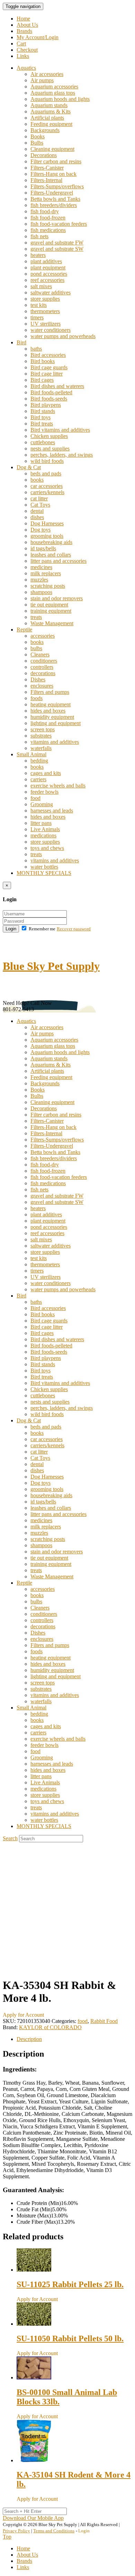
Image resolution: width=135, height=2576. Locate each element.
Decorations (44, 155)
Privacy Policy (16, 2531)
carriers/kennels (47, 492)
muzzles (39, 580)
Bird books (43, 361)
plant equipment (48, 268)
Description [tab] (29, 2039)
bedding (39, 761)
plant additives (46, 261)
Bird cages (42, 380)
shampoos (41, 592)
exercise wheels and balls (58, 786)
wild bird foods (47, 461)
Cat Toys (40, 505)
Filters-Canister (47, 168)
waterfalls (41, 748)
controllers (42, 667)
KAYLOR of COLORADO (50, 2027)
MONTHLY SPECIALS (44, 873)
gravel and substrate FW (57, 243)
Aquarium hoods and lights (60, 99)
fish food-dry (45, 211)
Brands (24, 31)
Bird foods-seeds (49, 399)
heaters (38, 255)
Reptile (24, 630)
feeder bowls (44, 792)
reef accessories (47, 280)
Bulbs (37, 143)
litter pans (41, 823)
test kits (39, 305)
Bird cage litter (47, 374)
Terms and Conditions (54, 2531)
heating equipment (51, 704)
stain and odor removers (57, 598)
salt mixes (41, 286)
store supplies (45, 299)
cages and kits (46, 773)
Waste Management (52, 623)
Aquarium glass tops (53, 93)
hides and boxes (48, 711)
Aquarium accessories (54, 87)
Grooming (42, 804)
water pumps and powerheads (63, 336)
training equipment (51, 611)
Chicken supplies (49, 436)
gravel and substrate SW (57, 249)
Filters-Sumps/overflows (57, 186)
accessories (43, 636)
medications (43, 835)
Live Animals (45, 829)
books (37, 480)
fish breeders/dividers (54, 205)
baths (36, 349)
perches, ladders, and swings (62, 455)
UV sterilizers (46, 324)
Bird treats (42, 424)
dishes (37, 517)
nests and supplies (50, 449)
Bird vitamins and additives (60, 430)
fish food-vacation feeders (59, 224)
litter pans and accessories (58, 561)
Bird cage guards (49, 367)
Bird (21, 342)
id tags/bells (43, 548)
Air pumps (42, 80)
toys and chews (47, 848)
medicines (41, 567)
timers (37, 317)
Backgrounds (45, 130)
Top (7, 2537)
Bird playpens (46, 405)
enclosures (42, 686)
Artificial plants (47, 118)
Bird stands (43, 411)
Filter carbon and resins (56, 161)
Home (23, 19)
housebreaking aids (51, 542)
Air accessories (47, 74)
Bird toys (40, 417)
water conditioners (51, 330)
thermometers (45, 311)
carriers (38, 779)
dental (37, 511)
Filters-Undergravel (52, 193)
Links (23, 56)
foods (37, 698)
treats (36, 617)
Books (38, 136)
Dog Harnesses (47, 523)
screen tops (43, 729)
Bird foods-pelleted (51, 392)
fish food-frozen (48, 218)
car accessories (47, 486)
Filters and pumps (50, 692)
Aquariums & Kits (51, 111)
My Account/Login (38, 37)
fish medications (48, 230)
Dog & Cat (29, 467)
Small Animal (31, 754)
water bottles (44, 867)
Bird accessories (48, 355)
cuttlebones (43, 442)
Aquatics (26, 68)
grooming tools (47, 536)
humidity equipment (52, 717)
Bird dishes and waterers (57, 386)
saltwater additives (51, 292)
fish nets (39, 236)
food (35, 798)
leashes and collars (51, 555)
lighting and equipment (56, 723)
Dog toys (40, 530)
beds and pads (46, 473)
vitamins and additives (55, 742)
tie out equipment (49, 605)
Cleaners (40, 654)
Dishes (38, 679)
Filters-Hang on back (53, 174)
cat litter (39, 498)
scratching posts (48, 586)
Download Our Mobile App (33, 2518)
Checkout (27, 50)
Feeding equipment (51, 124)
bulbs (36, 648)
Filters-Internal (46, 180)
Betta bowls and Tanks (55, 199)
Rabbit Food (104, 2021)
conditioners (44, 661)
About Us (27, 25)
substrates (41, 736)
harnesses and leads (52, 811)
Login (11, 929)
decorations (43, 673)
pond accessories (49, 274)
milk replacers (46, 573)
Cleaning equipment (52, 149)
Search (10, 1838)
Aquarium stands (49, 105)
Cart (21, 44)
